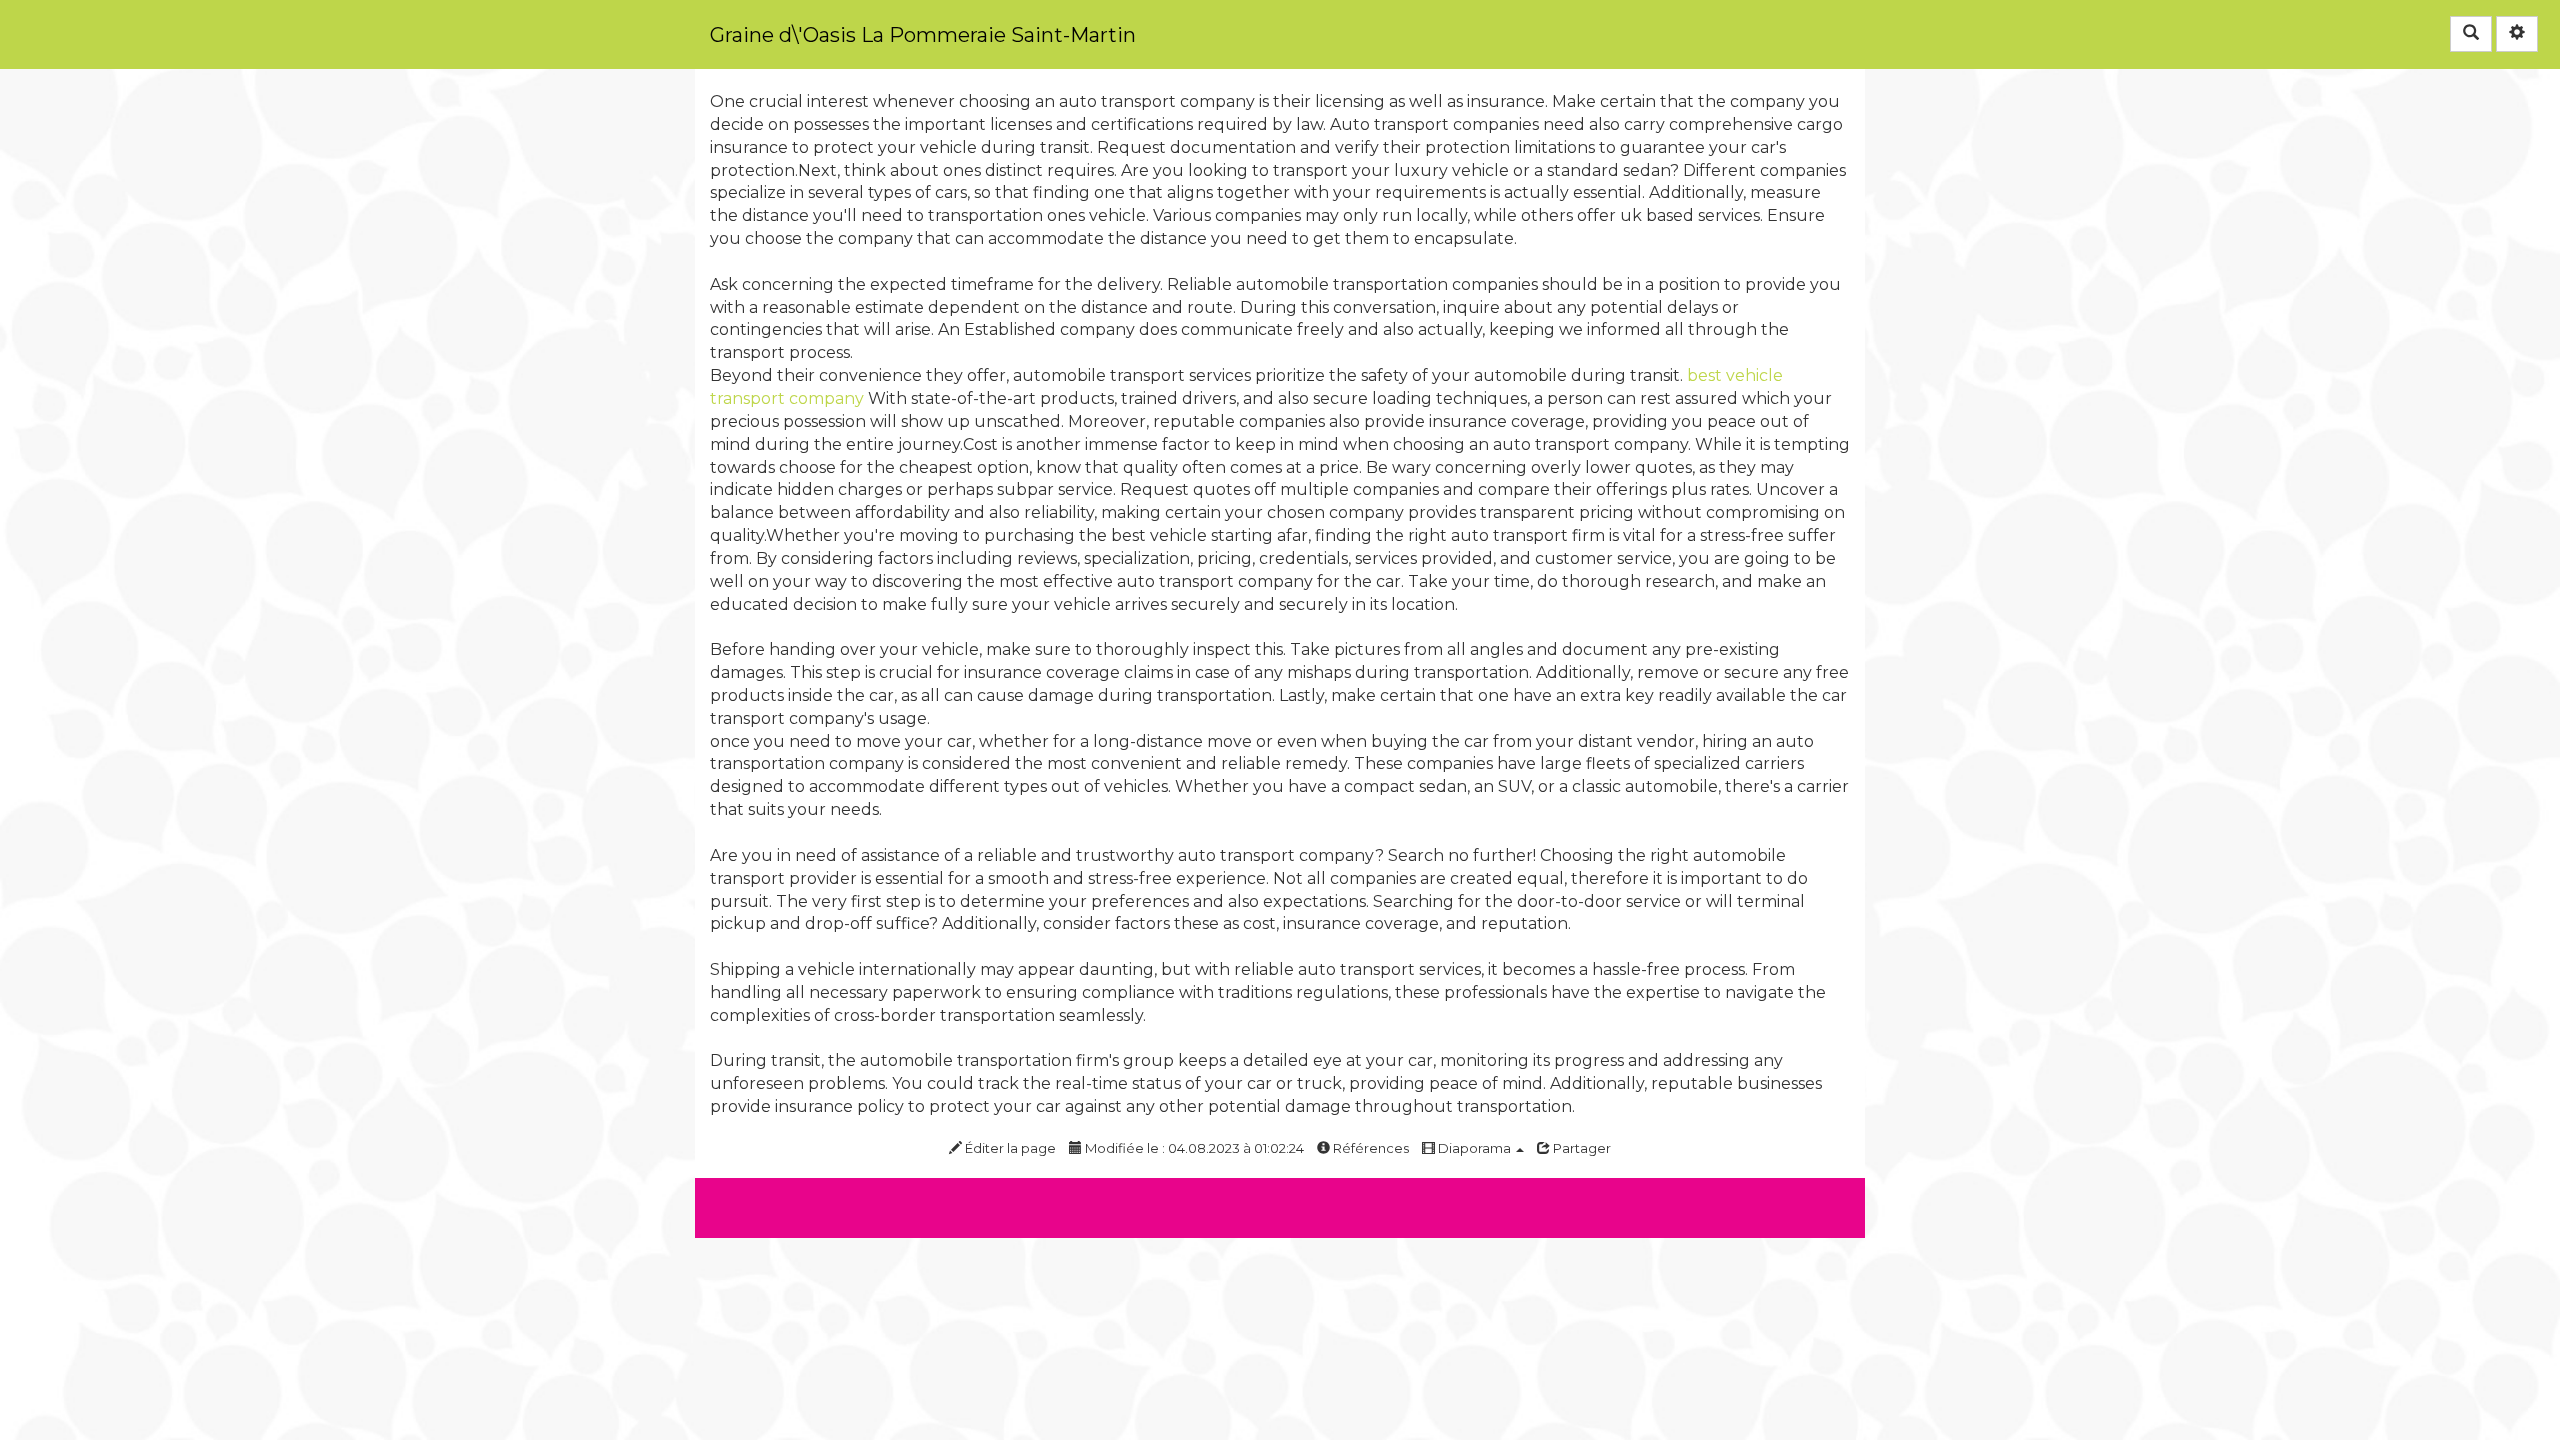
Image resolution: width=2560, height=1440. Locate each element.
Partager (1580, 1148)
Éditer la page (1009, 1148)
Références (1369, 1148)
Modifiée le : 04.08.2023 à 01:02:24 (1193, 1148)
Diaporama (1474, 1148)
